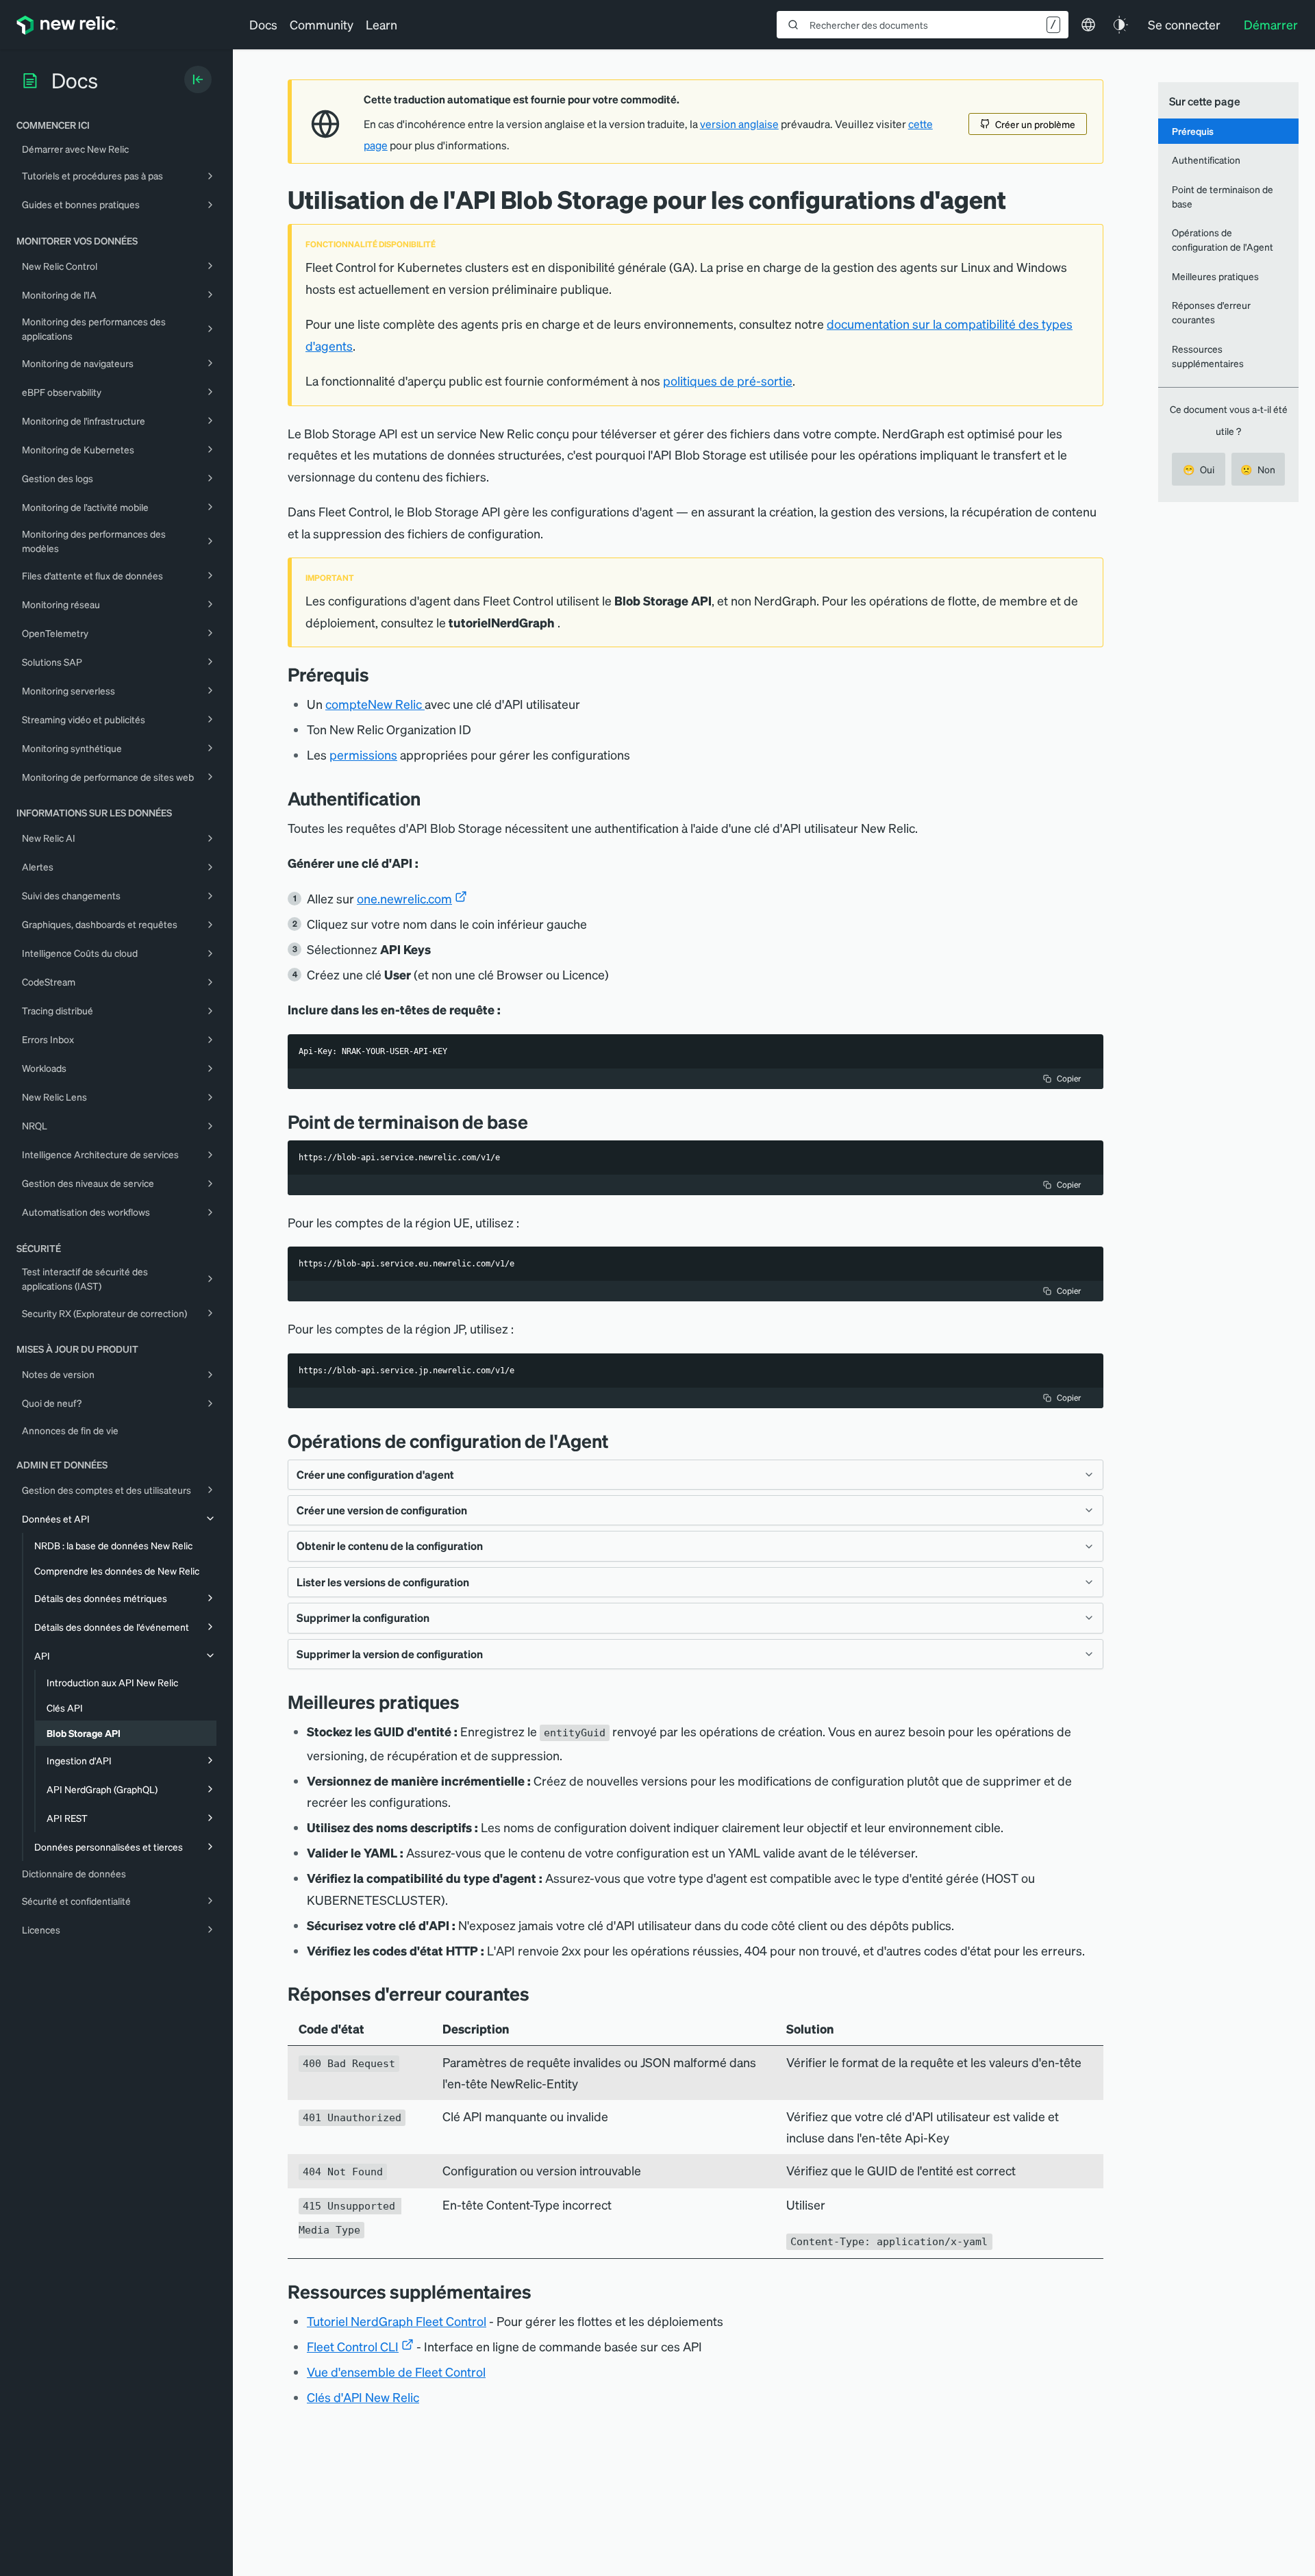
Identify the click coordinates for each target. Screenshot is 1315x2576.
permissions (363, 754)
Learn (381, 24)
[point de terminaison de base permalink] (535, 1122)
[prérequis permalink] (376, 674)
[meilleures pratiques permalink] (466, 1702)
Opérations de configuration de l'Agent (1223, 239)
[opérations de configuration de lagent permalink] (615, 1441)
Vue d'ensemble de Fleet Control (396, 2372)
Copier (1069, 1078)
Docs (263, 24)
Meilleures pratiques (1215, 276)
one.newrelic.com (404, 898)
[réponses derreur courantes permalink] (536, 1993)
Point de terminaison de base (1223, 196)
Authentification (1206, 160)
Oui (1199, 469)
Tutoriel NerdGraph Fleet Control (397, 2321)
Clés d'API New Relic (363, 2397)
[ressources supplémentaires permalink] (538, 2291)
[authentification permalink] (427, 798)
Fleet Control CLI (353, 2346)
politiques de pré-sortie (728, 380)
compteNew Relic (374, 704)
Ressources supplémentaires (1208, 356)
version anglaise (739, 124)
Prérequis (1193, 131)
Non (1258, 469)
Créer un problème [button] (1035, 124)
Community (322, 24)
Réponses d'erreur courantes (1211, 312)
